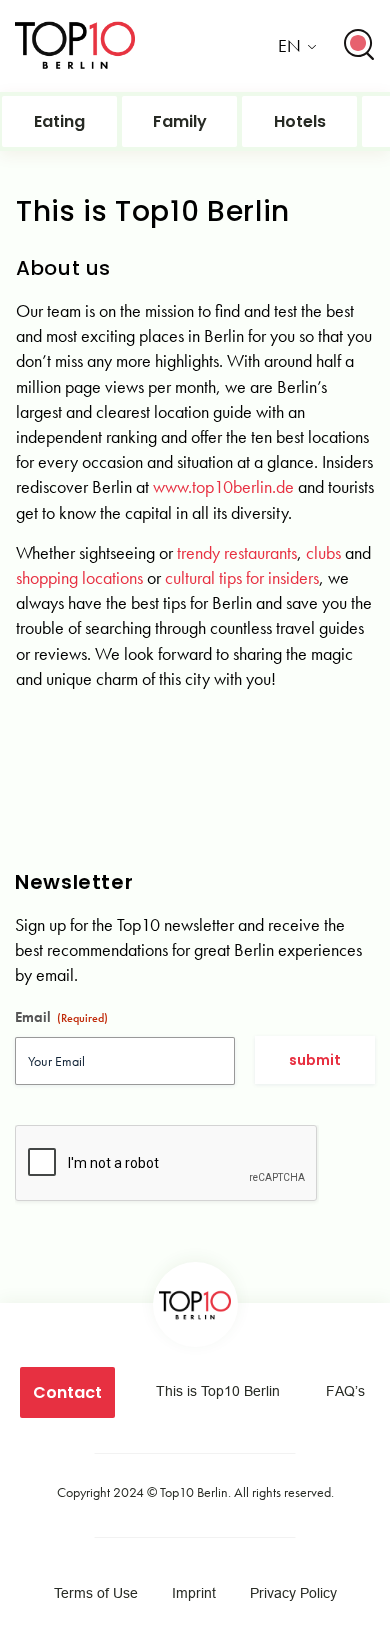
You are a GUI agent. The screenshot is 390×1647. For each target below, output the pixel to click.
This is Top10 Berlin (218, 1391)
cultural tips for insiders (242, 577)
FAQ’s (345, 1391)
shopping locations (79, 577)
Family (180, 121)
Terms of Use (96, 1593)
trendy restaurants (237, 552)
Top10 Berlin (194, 1492)
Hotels (300, 121)
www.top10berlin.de (223, 486)
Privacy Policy (293, 1593)
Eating (59, 121)
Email (61, 1017)
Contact (67, 1392)
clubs (323, 552)
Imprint (194, 1593)
